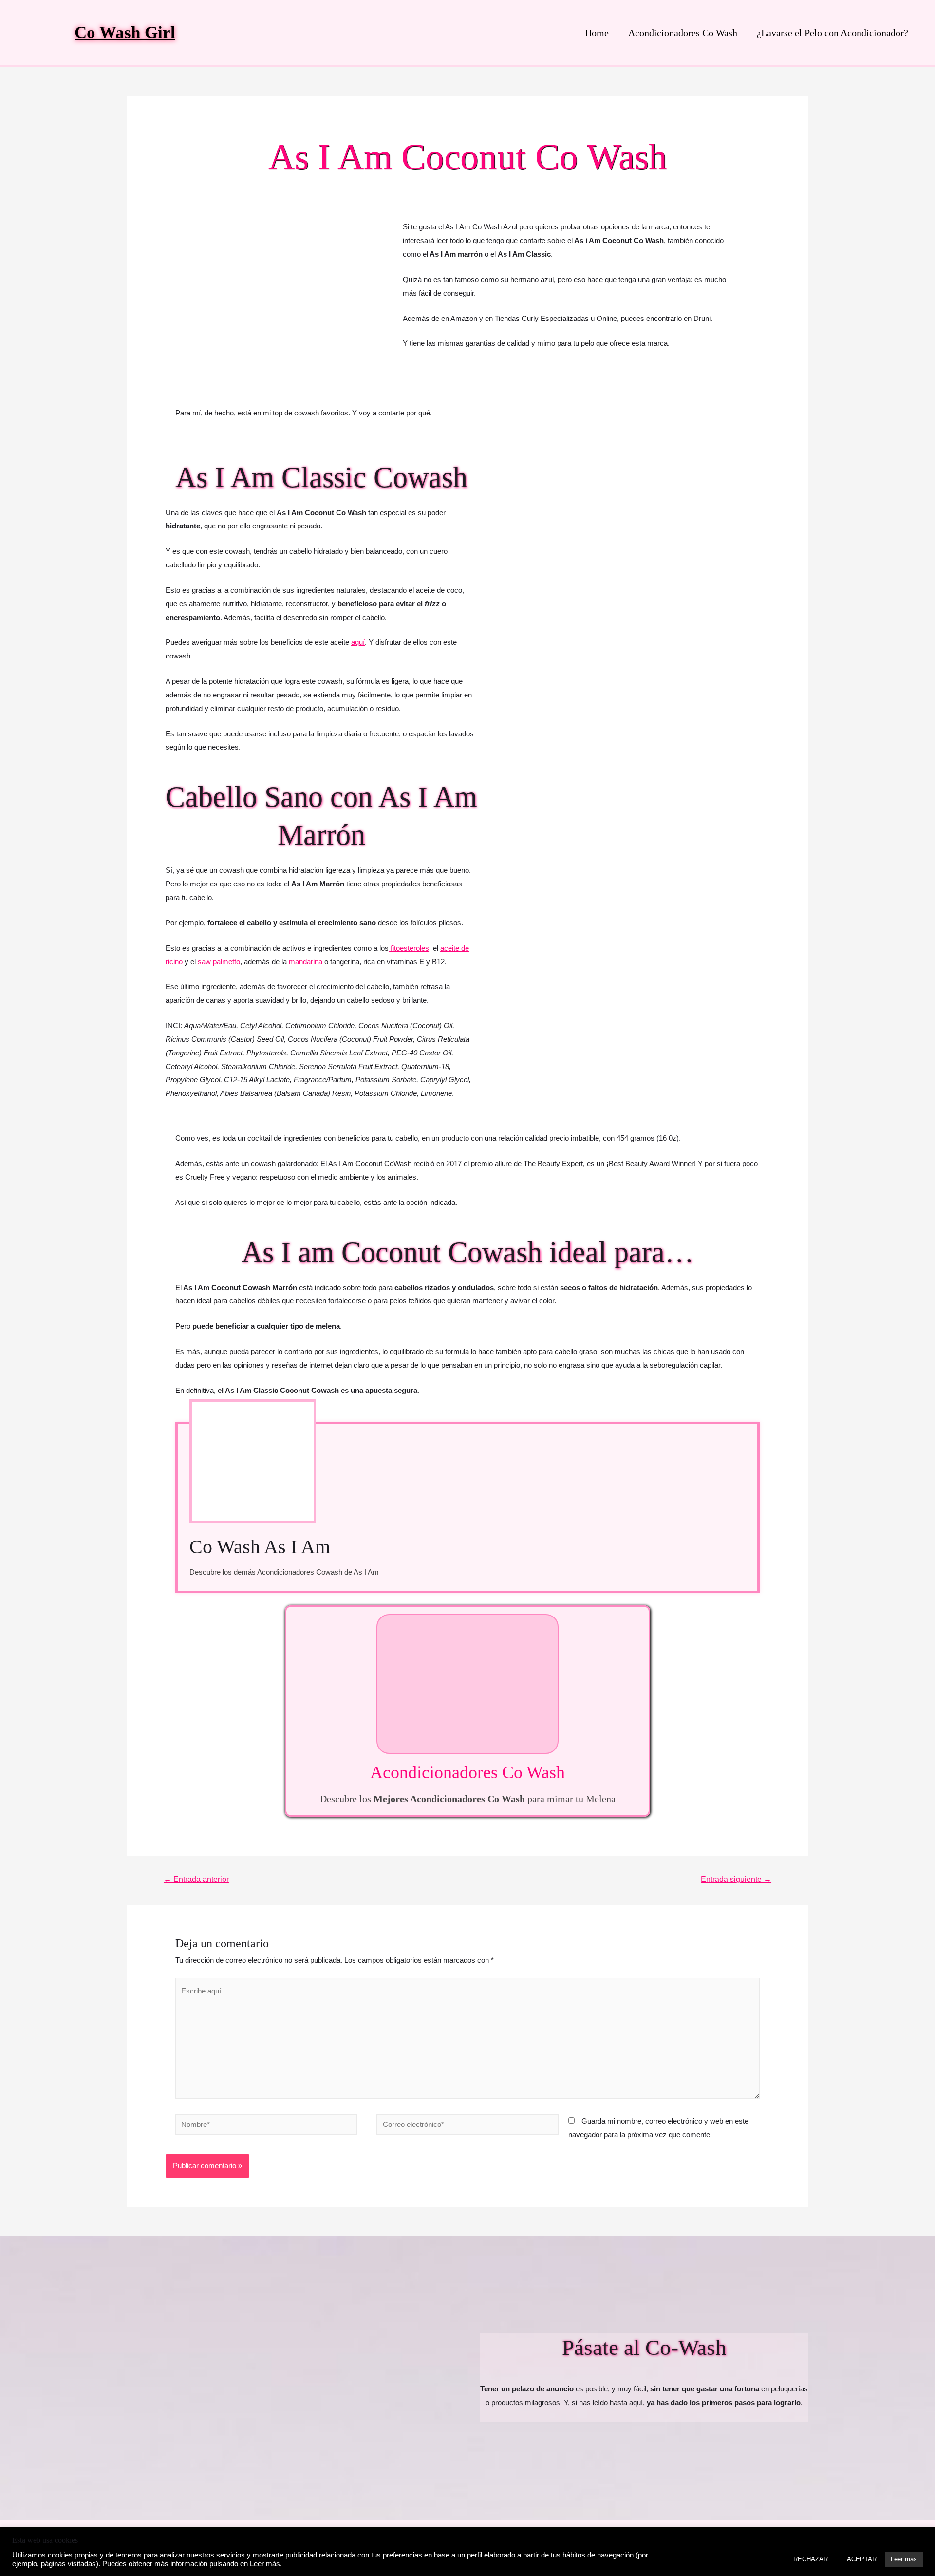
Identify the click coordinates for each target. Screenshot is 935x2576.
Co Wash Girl (125, 32)
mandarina (307, 962)
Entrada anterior (196, 1879)
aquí (358, 642)
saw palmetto (219, 962)
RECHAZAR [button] (811, 2559)
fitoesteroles (409, 948)
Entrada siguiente (736, 1879)
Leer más (904, 2559)
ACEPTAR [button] (862, 2559)
